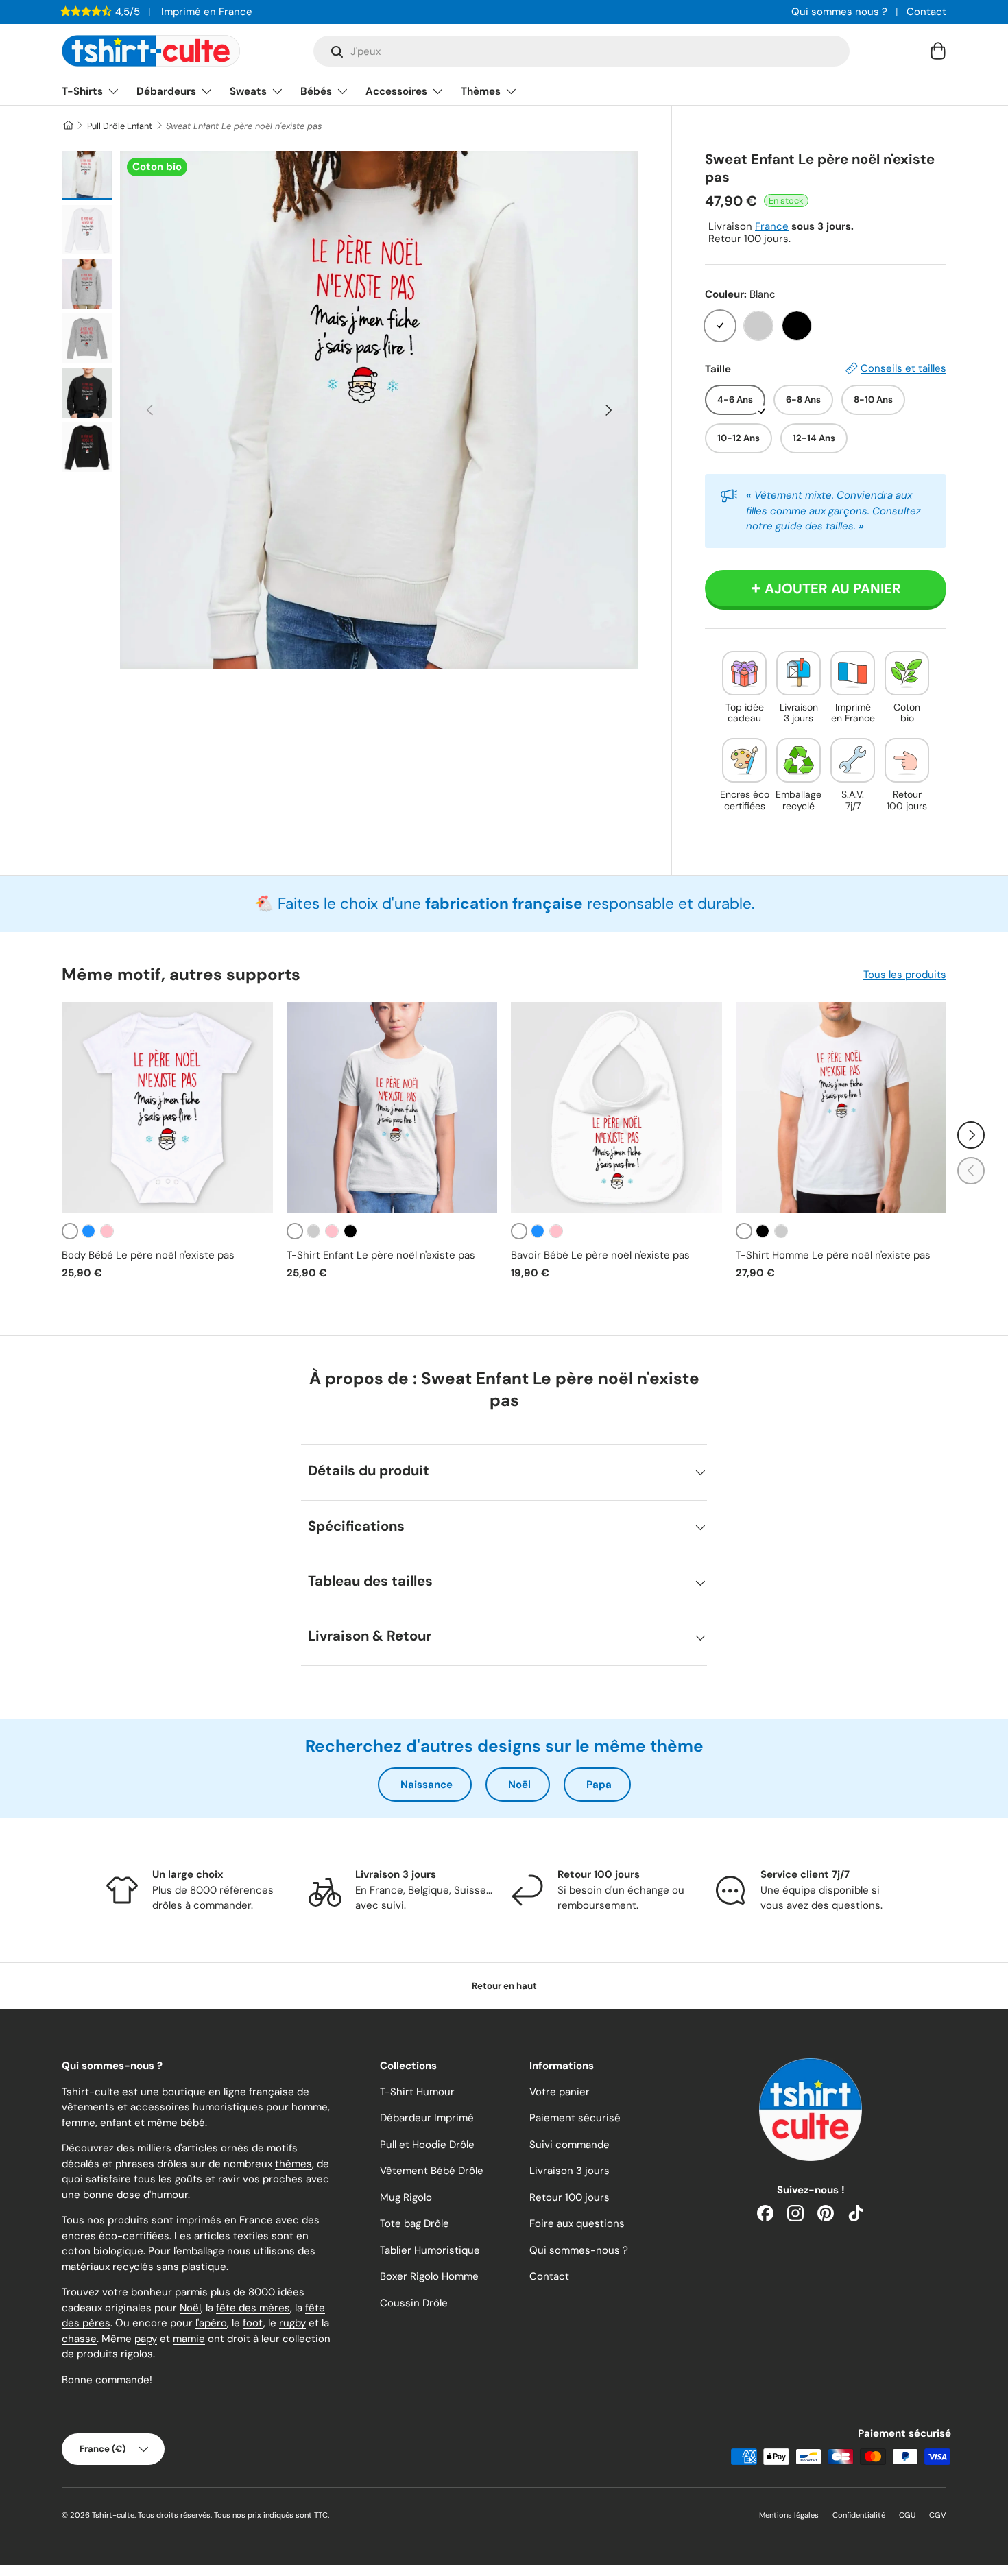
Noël (519, 1785)
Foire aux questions (577, 2223)
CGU (907, 2515)
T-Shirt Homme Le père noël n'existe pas (833, 1255)
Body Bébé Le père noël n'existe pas (148, 1255)
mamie (189, 2339)
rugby (292, 2323)
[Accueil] (68, 126)
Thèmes (481, 91)
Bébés (316, 91)
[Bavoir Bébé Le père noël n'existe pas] (616, 1108)
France (772, 226)
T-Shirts (82, 91)
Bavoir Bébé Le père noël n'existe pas (600, 1255)
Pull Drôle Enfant (120, 126)
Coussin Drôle (414, 2303)
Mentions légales (789, 2515)
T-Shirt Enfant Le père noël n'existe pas (381, 1255)
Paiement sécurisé (575, 2118)
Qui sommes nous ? (839, 12)
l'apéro (211, 2323)
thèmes (293, 2164)
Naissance (427, 1785)
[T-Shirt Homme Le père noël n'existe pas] (841, 1108)
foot (253, 2323)
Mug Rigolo (406, 2197)
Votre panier (560, 2092)
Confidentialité (859, 2515)
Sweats (248, 91)
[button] (938, 51)
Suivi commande (569, 2145)
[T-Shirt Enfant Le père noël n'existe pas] (392, 1108)
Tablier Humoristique (430, 2250)
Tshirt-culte (113, 2515)
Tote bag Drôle (415, 2223)
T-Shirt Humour (417, 2092)
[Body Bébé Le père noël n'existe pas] (167, 1108)
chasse (79, 2339)
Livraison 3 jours (569, 2171)
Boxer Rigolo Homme (429, 2276)
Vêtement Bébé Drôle (432, 2171)
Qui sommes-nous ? (579, 2250)
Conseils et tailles (903, 368)
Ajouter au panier (833, 588)
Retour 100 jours (569, 2197)
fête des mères (253, 2308)
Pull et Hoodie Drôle (427, 2145)
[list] (379, 410)
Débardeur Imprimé (427, 2118)
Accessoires (396, 91)
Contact (926, 12)
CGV (938, 2515)
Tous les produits (905, 975)
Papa (599, 1785)
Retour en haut (504, 1986)
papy (146, 2339)
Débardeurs (166, 91)
